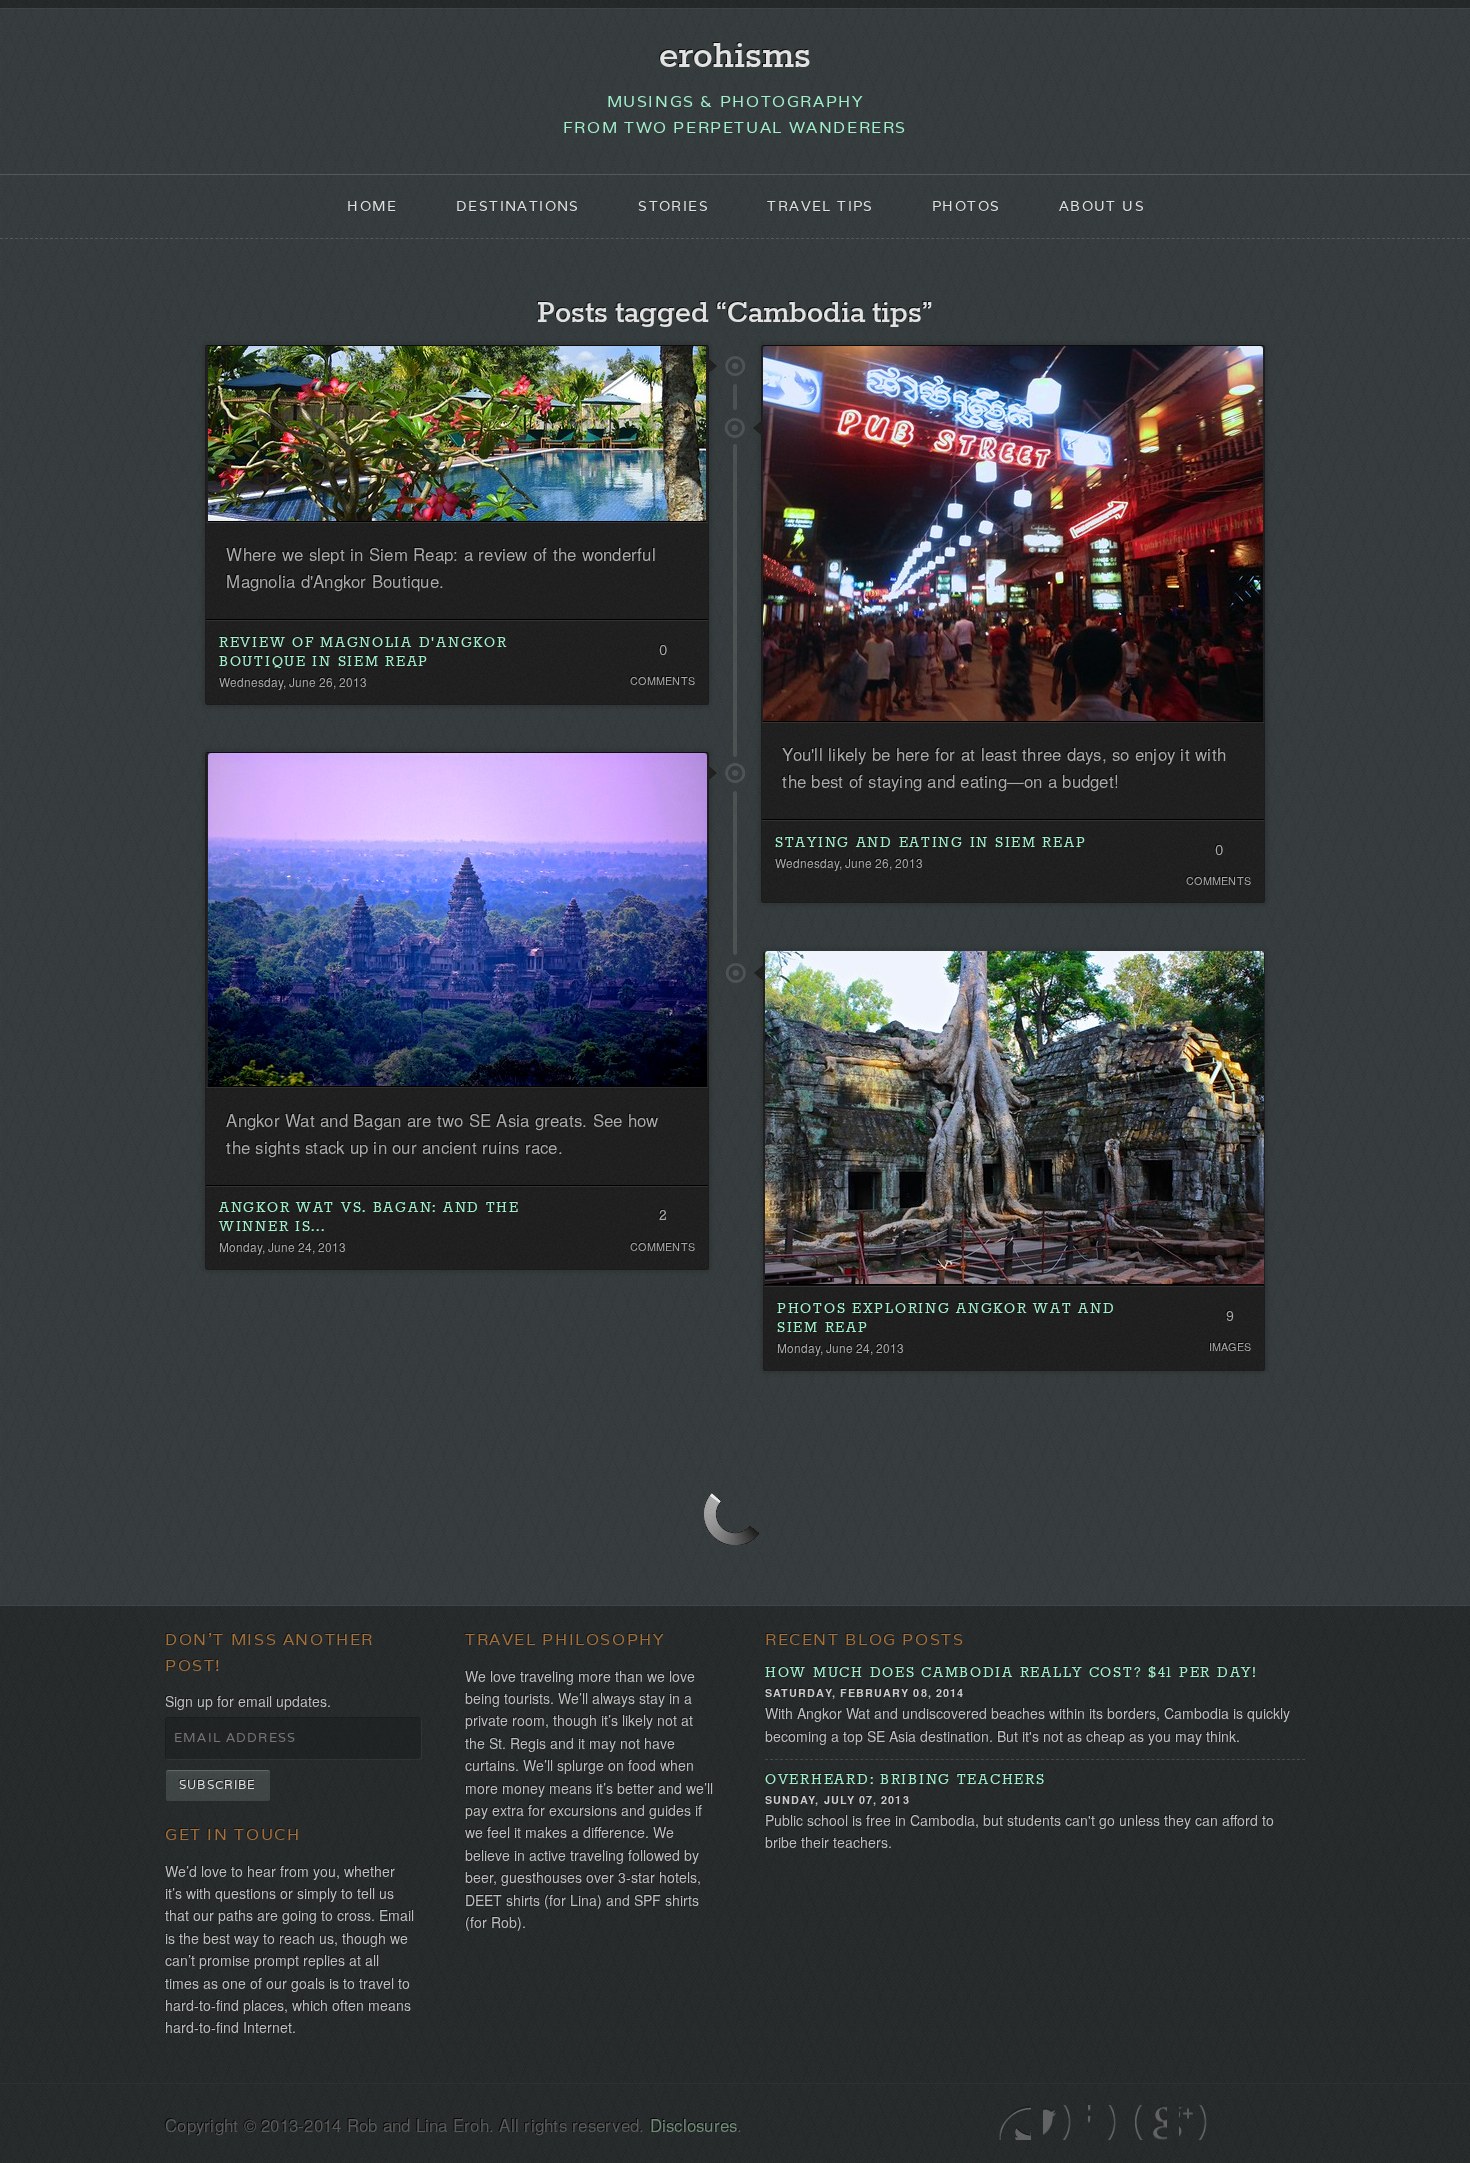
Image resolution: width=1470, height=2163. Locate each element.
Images (1230, 1346)
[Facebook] (1059, 2122)
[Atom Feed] (1195, 2122)
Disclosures (694, 2125)
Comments (662, 680)
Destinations (518, 206)
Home (372, 206)
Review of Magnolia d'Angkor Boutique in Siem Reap (363, 652)
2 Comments (662, 1220)
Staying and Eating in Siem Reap (930, 843)
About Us (1102, 206)
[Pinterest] (1150, 2122)
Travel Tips (820, 206)
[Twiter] (1014, 2122)
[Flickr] (1104, 2122)
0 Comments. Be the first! (662, 655)
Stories (673, 206)
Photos (966, 206)
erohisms (735, 57)
